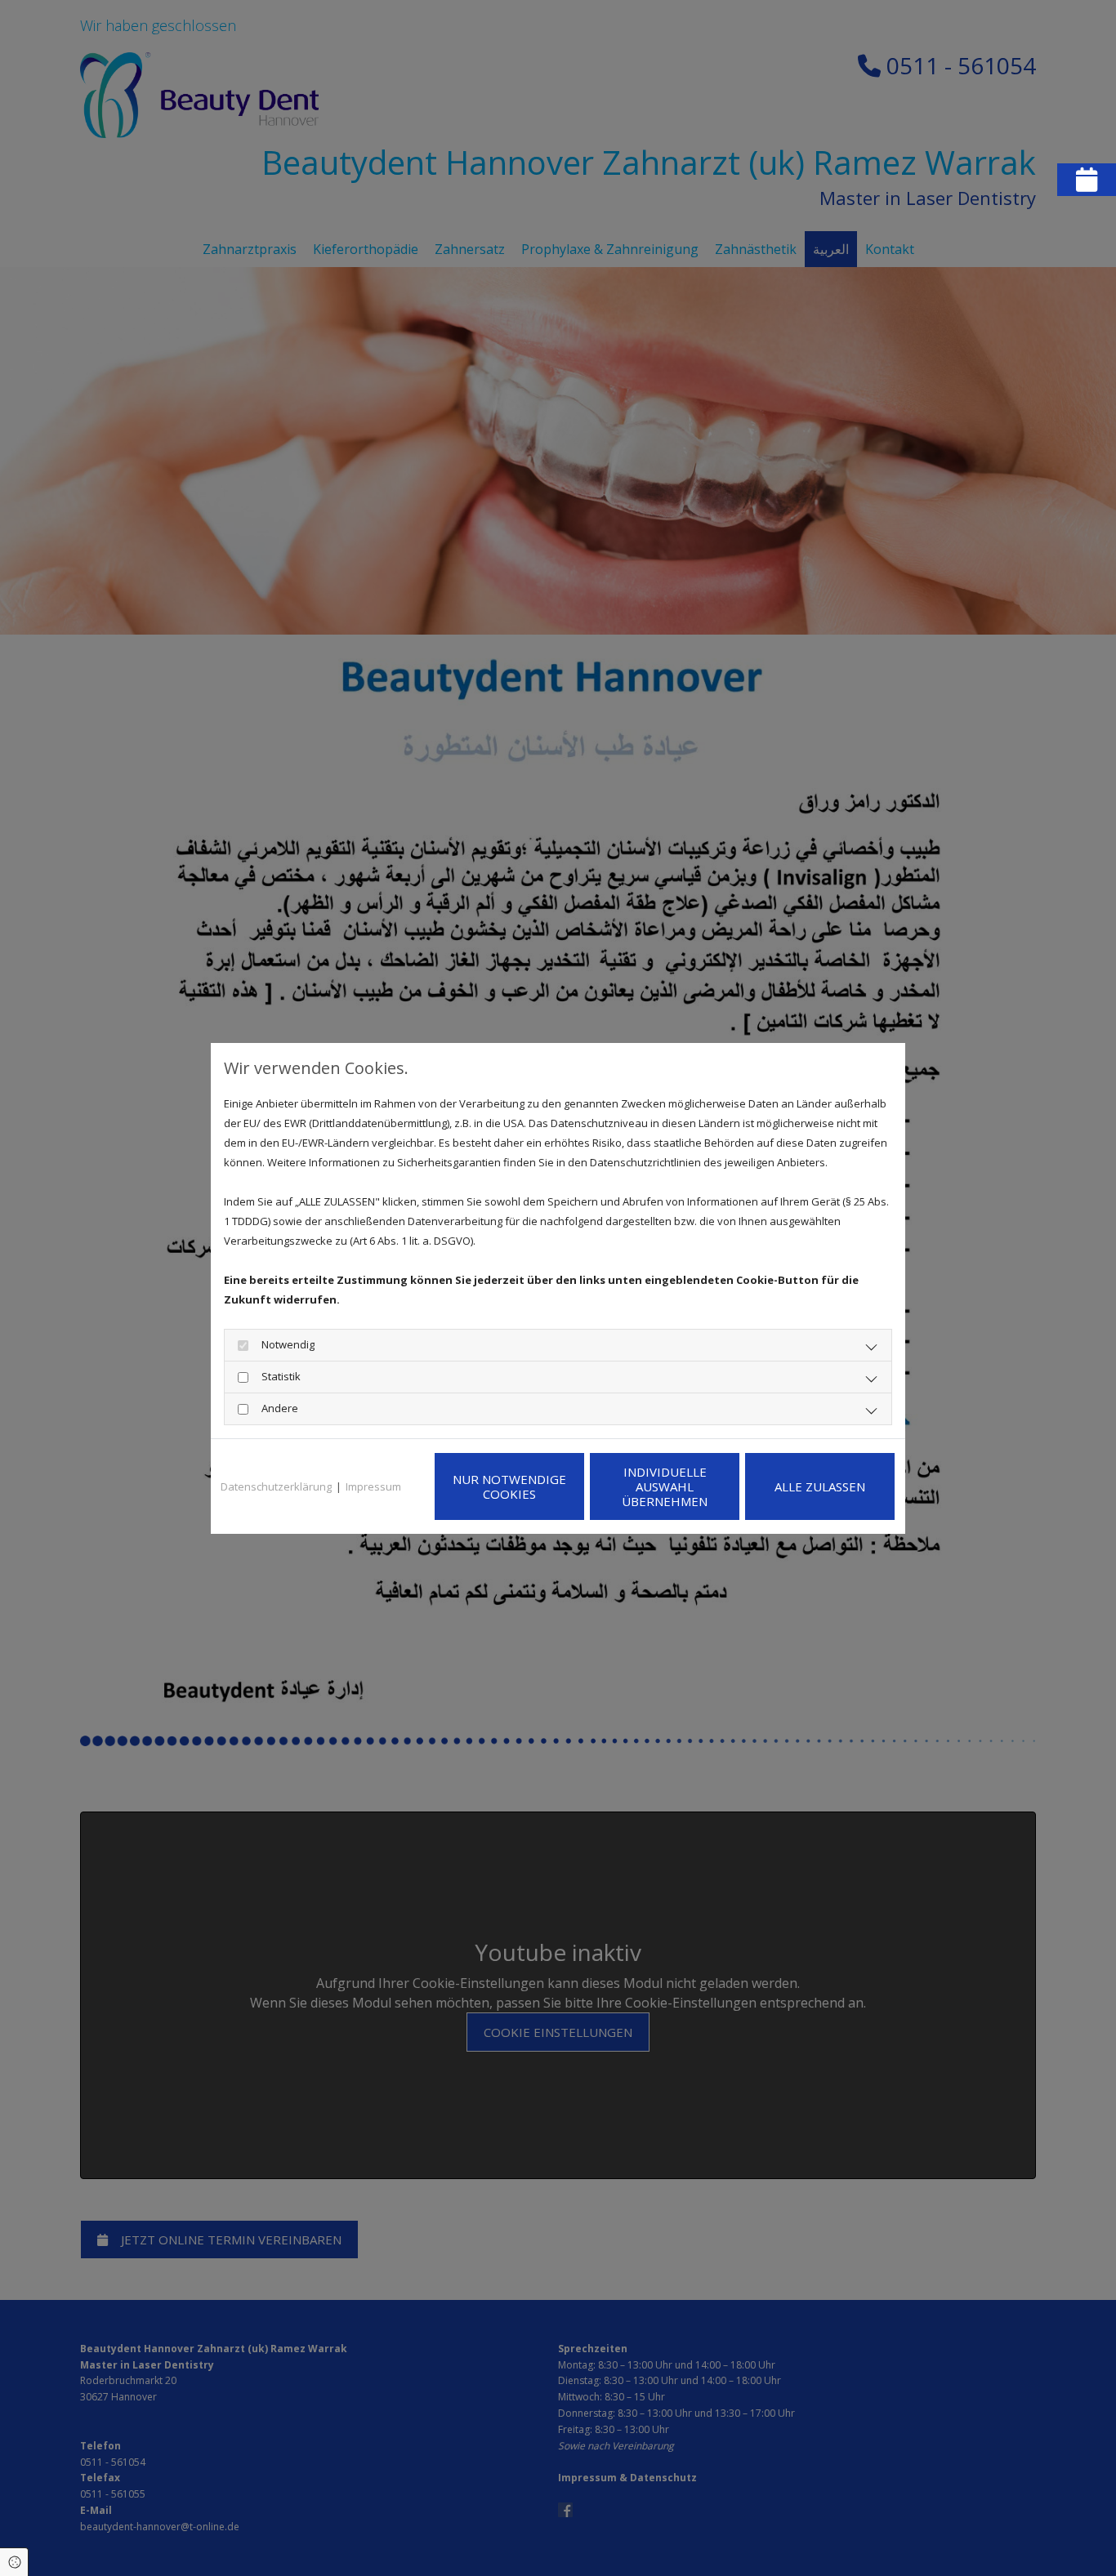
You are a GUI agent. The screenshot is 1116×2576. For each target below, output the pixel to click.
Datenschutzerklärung (276, 1486)
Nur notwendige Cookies (509, 1486)
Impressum (373, 1486)
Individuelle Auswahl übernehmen (665, 1486)
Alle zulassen (820, 1486)
